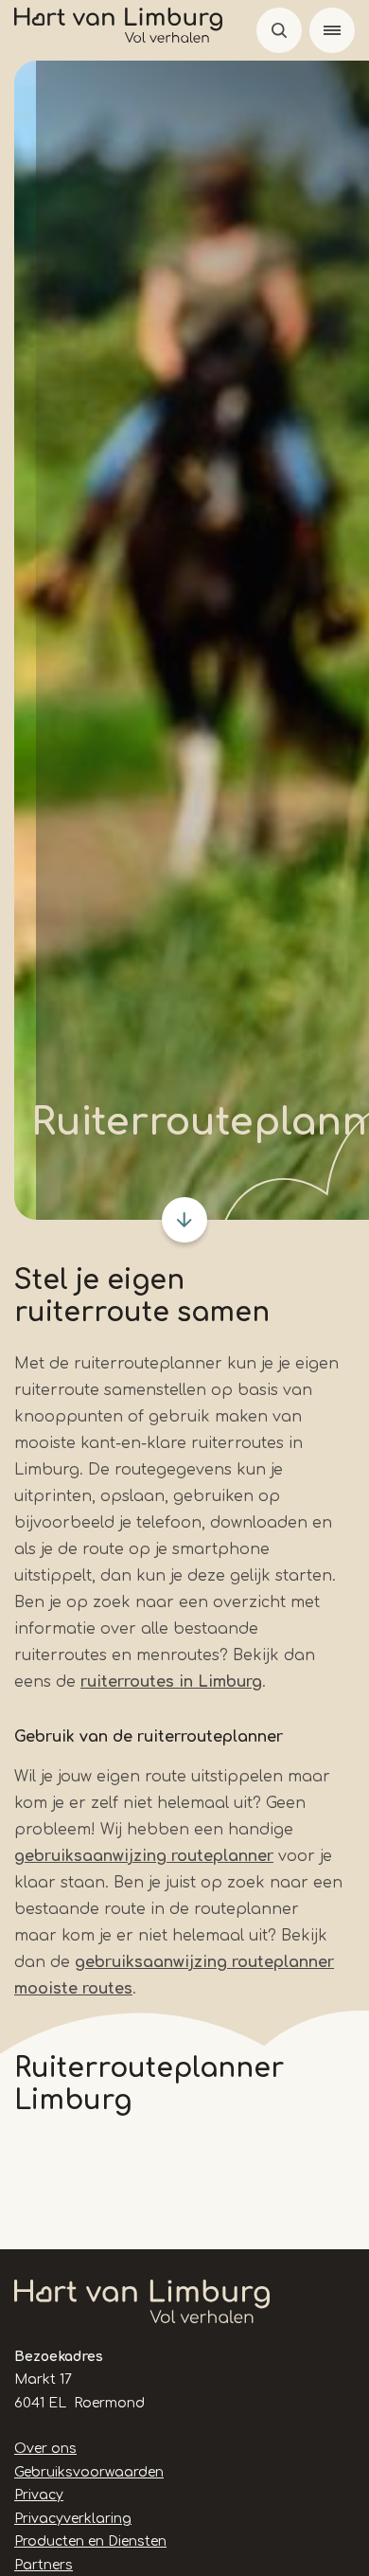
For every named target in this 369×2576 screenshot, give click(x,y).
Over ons (45, 2449)
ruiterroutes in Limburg (171, 1682)
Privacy (39, 2495)
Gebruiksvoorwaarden (89, 2472)
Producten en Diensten (90, 2541)
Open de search (279, 30)
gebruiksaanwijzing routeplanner (144, 1856)
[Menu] (332, 30)
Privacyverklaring (73, 2519)
